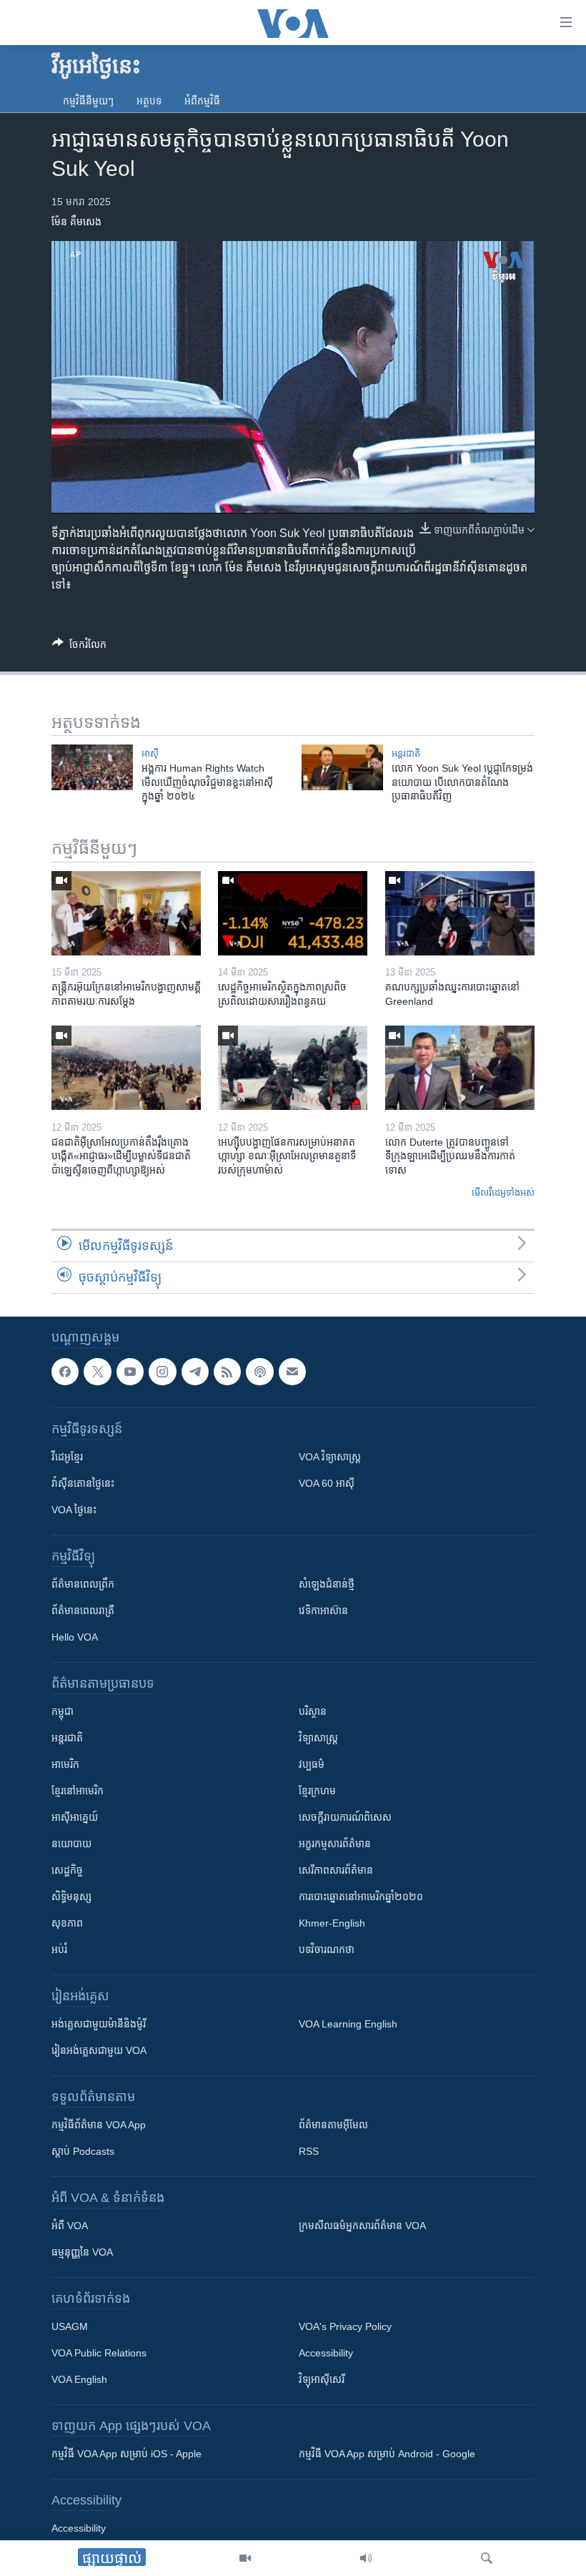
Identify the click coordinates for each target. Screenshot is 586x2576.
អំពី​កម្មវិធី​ (202, 101)
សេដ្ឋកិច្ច (67, 1870)
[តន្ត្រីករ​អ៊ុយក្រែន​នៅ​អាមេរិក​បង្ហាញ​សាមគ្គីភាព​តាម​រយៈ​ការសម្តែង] (126, 913)
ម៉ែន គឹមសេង (76, 222)
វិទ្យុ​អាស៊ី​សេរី (322, 2379)
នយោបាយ (71, 1844)
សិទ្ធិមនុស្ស (71, 1897)
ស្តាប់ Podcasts (83, 2151)
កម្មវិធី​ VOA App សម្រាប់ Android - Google (387, 2454)
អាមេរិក (65, 1764)
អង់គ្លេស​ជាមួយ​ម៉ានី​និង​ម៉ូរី (99, 2024)
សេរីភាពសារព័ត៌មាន (336, 1870)
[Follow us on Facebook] (65, 1372)
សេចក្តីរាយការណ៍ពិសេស (345, 1817)
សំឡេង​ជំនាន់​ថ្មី (327, 1584)
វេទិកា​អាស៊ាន (323, 1611)
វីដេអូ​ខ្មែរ (67, 1457)
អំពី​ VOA (70, 2226)
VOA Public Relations (99, 2353)
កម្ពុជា (63, 1711)
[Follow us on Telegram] (195, 1372)
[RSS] (227, 1372)
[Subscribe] (292, 1372)
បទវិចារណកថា (327, 1950)
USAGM (70, 2326)
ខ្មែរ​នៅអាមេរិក (78, 1791)
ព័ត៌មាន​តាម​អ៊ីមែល (333, 2125)
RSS (309, 2151)
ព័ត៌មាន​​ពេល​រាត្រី (83, 1611)
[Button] (79, 647)
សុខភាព (67, 1923)
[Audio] (366, 2558)
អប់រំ (59, 1950)
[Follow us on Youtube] (130, 1372)
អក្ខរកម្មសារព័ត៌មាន (335, 1844)
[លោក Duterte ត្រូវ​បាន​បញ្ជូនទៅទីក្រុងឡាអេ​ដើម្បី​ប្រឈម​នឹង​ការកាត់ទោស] (460, 1068)
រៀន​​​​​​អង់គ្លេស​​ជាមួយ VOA (99, 2050)
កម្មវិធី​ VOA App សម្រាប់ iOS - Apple (126, 2454)
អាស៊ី (150, 753)
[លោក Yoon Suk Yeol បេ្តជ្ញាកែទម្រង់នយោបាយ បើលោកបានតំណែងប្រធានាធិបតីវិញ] (342, 767)
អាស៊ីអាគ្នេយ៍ (75, 1817)
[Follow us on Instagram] (162, 1372)
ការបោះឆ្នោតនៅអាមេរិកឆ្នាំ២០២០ (361, 1897)
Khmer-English (332, 1923)
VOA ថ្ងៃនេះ (74, 1510)
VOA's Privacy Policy (345, 2326)
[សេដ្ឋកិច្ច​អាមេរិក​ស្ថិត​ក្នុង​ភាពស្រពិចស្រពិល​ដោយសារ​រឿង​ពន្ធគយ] (293, 913)
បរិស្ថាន (313, 1711)
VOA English (79, 2379)
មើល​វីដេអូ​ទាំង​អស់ (503, 1193)
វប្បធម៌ (312, 1764)
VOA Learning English (348, 2024)
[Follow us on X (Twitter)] (97, 1372)
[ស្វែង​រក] (487, 2558)
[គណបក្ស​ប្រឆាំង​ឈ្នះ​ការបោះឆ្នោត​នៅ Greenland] (460, 913)
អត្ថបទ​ (149, 101)
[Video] (245, 2558)
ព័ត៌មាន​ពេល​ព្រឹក (83, 1584)
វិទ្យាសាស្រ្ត (318, 1738)
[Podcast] (259, 1372)
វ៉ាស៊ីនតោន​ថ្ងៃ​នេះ (83, 1483)
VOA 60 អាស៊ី (327, 1483)
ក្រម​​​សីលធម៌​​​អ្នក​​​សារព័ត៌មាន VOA (362, 2226)
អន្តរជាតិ (406, 753)
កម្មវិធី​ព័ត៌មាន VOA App (99, 2125)
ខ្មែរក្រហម (317, 1791)
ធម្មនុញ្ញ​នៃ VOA (82, 2252)
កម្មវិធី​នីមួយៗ (88, 101)
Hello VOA (75, 1637)
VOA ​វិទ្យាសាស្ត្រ (330, 1457)
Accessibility (326, 2353)
